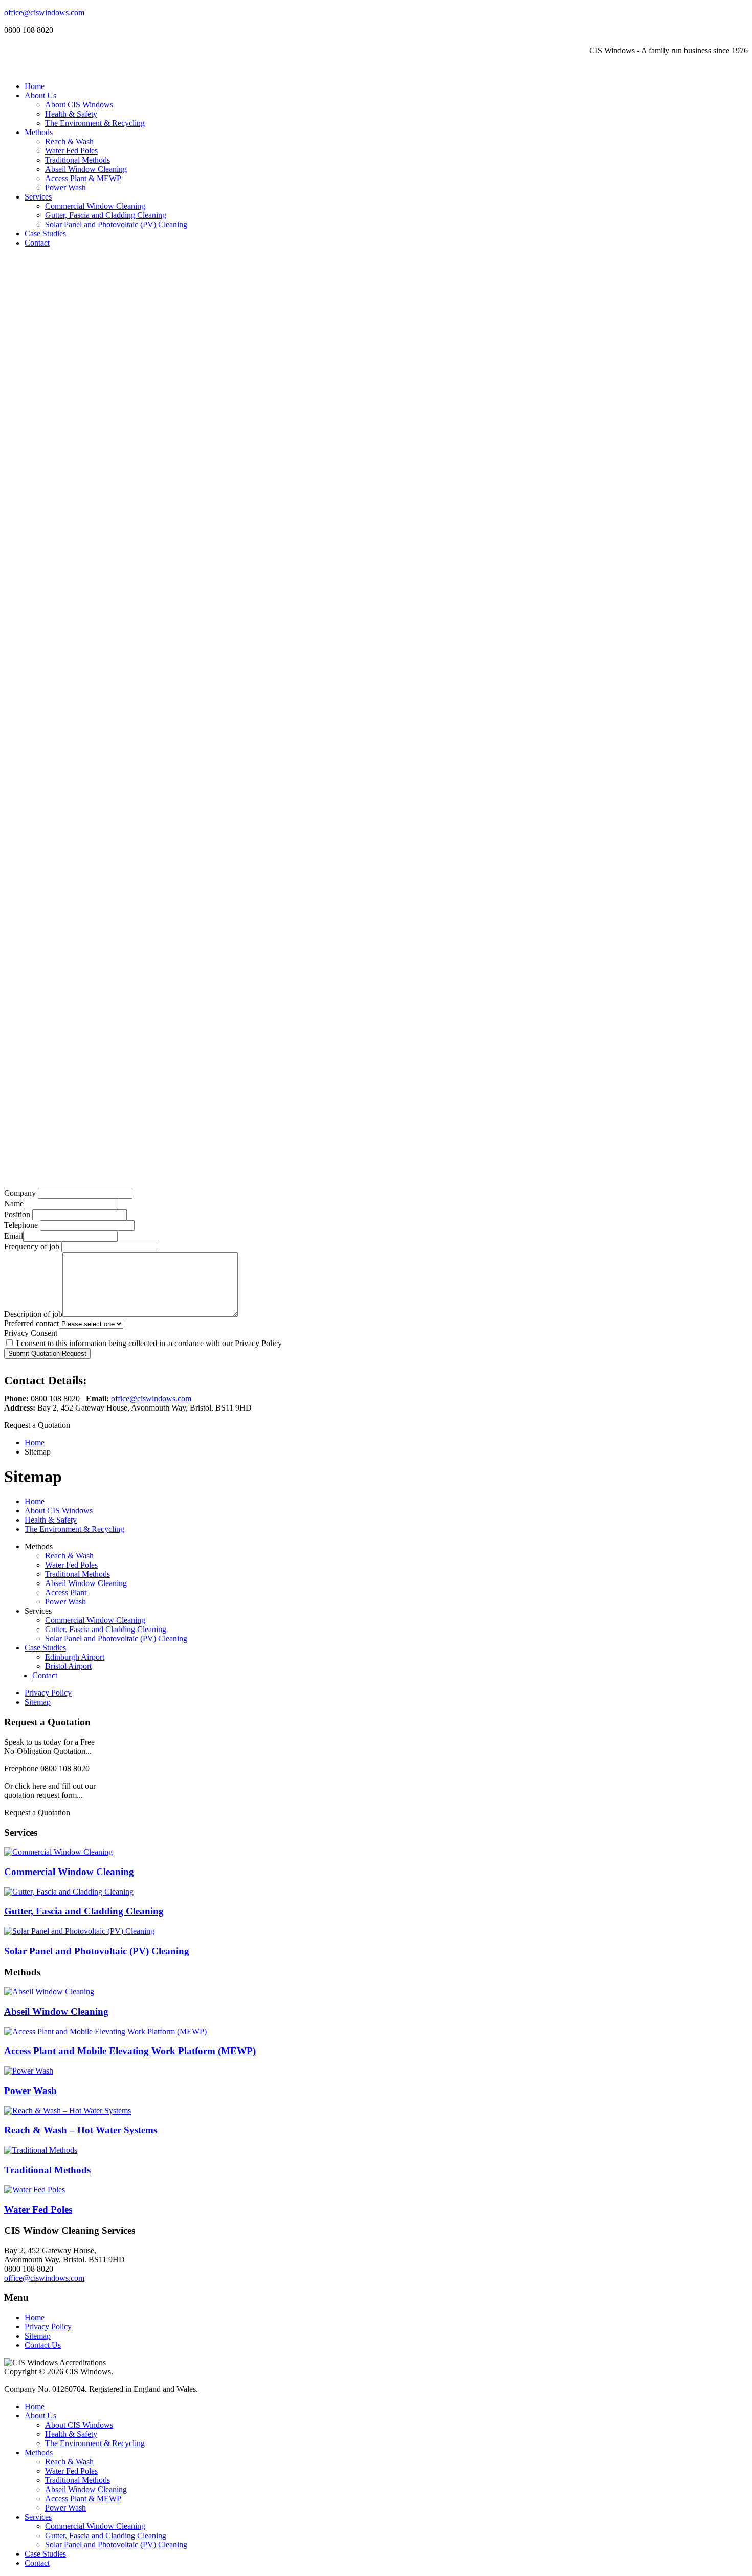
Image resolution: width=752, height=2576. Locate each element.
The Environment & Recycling (95, 123)
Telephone (21, 1225)
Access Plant (66, 1592)
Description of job (33, 1314)
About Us (40, 95)
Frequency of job (32, 1247)
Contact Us (43, 2345)
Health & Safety (71, 114)
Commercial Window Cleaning (95, 206)
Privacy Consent (31, 1333)
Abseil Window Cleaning (86, 169)
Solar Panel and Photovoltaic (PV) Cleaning (116, 224)
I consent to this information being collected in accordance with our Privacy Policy (148, 1343)
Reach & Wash (69, 141)
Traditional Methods (78, 160)
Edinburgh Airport (75, 1657)
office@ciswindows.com (44, 13)
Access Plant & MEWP (83, 178)
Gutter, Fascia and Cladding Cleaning (106, 215)
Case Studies (45, 234)
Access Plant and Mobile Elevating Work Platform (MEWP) (130, 2051)
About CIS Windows (79, 105)
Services (38, 197)
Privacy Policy (48, 1693)
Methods (39, 132)
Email (14, 1236)
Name (14, 1204)
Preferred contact (31, 1323)
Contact (37, 243)
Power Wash (65, 188)
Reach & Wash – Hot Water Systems (81, 2130)
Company (20, 1193)
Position (17, 1214)
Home (35, 86)
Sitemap (38, 1702)
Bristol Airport (68, 1666)
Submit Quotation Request (47, 1353)
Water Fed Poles (71, 151)
